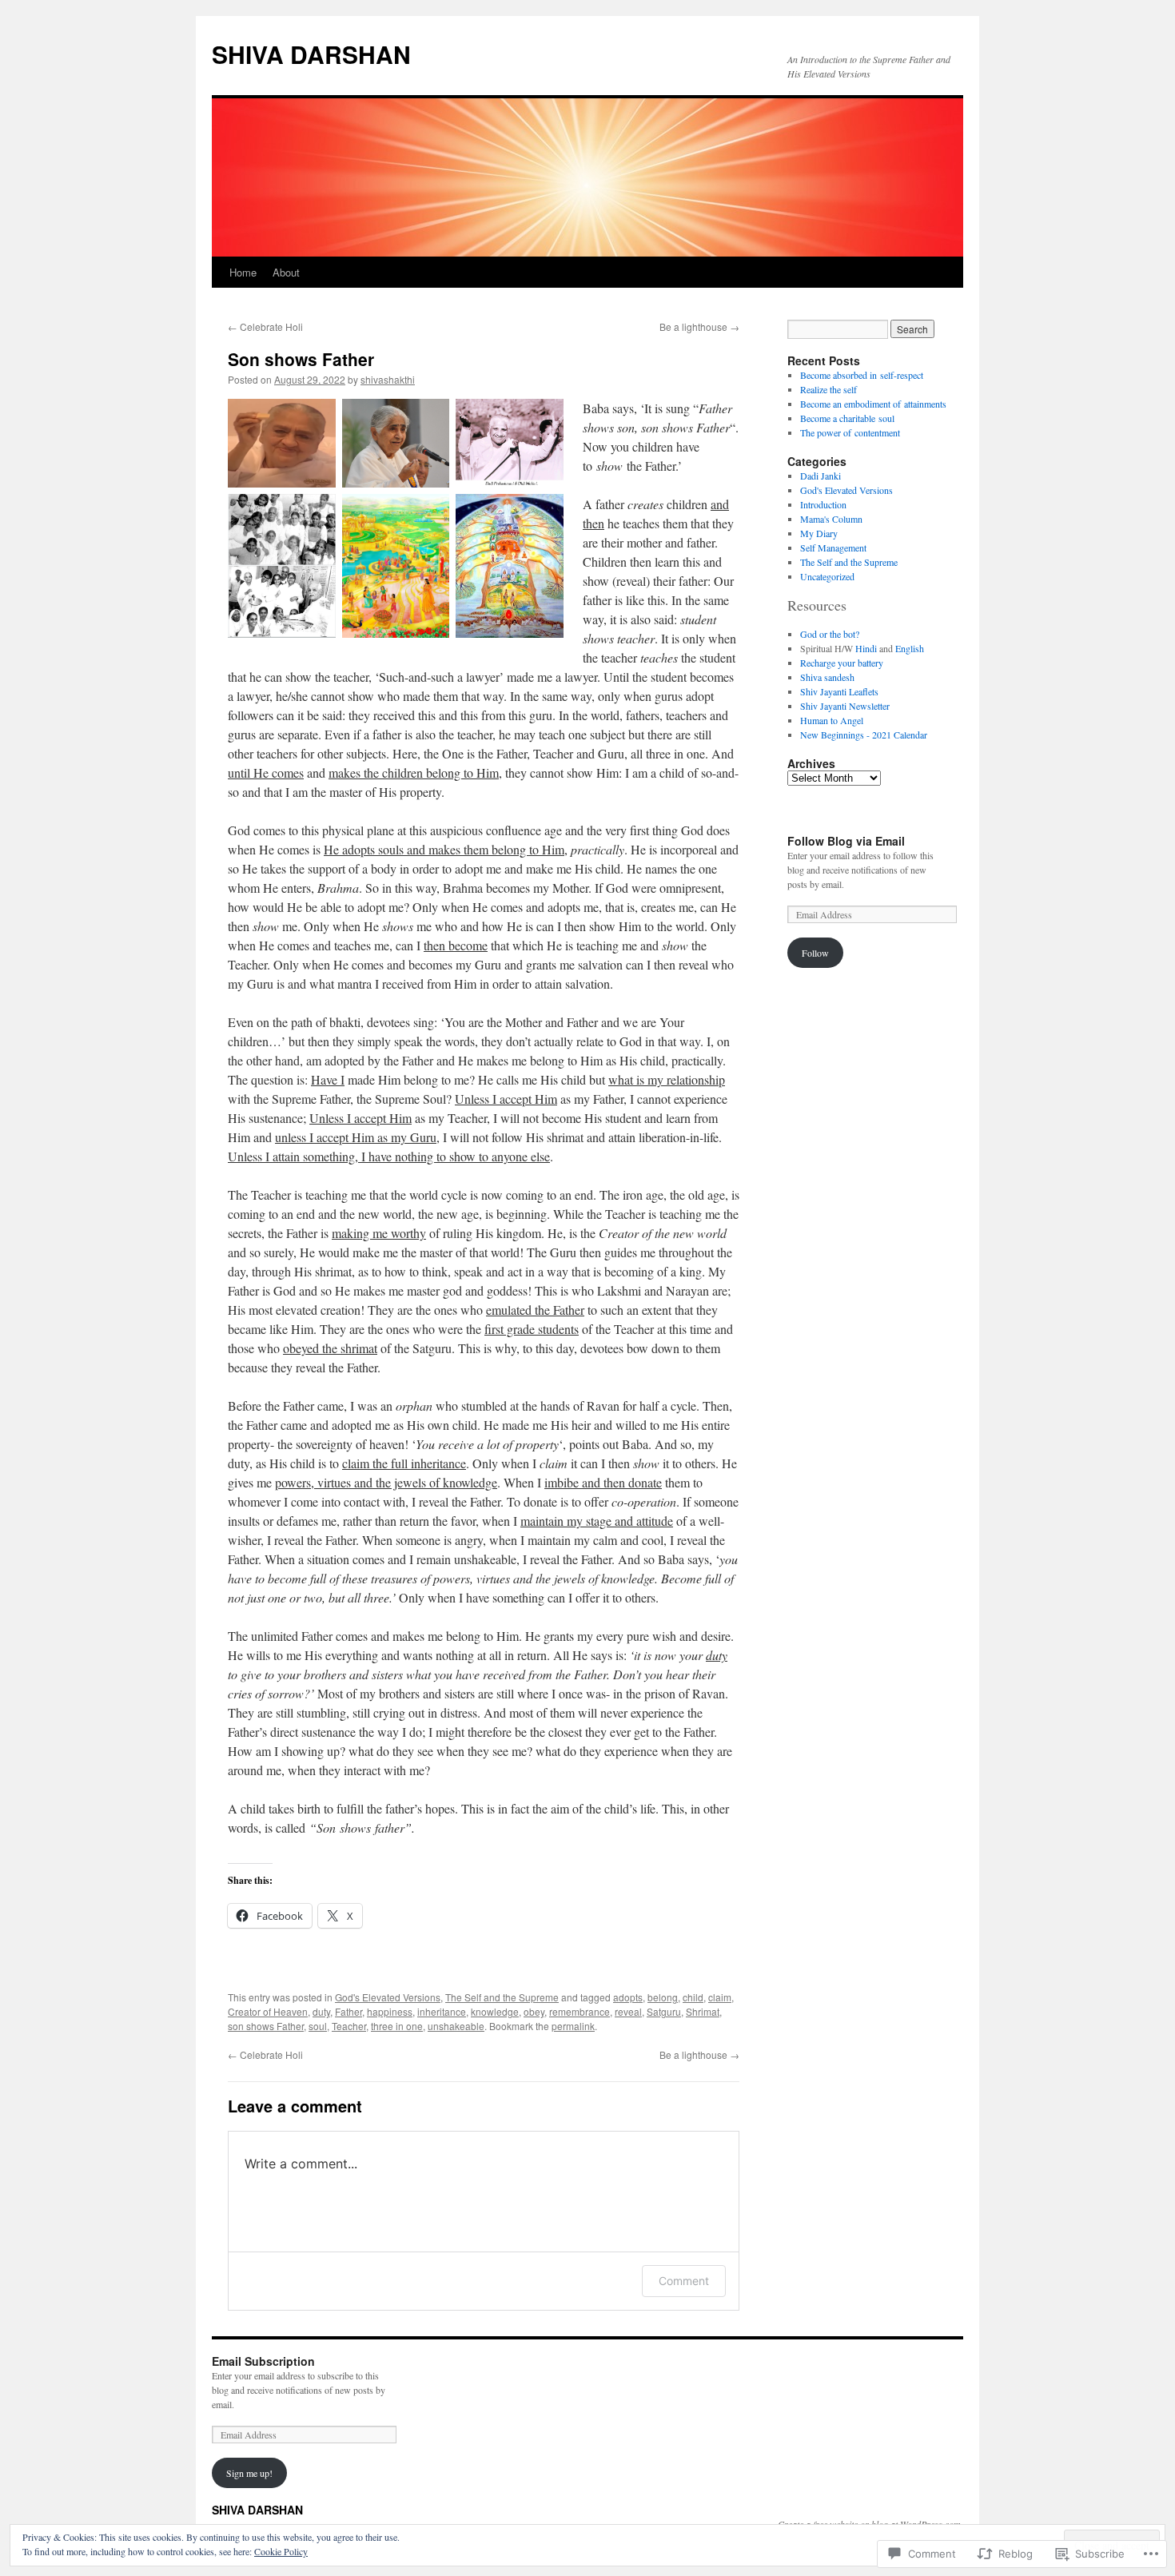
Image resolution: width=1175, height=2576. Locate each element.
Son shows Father (301, 359)
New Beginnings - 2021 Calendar (864, 735)
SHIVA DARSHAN (311, 54)
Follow (815, 953)
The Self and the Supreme (502, 1997)
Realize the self (828, 389)
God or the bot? (830, 634)
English (910, 648)
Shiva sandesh (827, 677)
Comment (684, 2281)
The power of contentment (850, 432)
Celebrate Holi (265, 326)
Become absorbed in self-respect (862, 375)
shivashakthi (388, 379)
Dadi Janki (821, 476)
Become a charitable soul (847, 418)
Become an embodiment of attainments (873, 404)
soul (318, 2026)
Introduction (823, 504)
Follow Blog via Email (846, 841)
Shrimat (703, 2011)
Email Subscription (263, 2361)
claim (720, 1997)
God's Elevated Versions (388, 1997)
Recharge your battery (842, 663)
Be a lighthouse (699, 326)
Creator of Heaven (268, 2011)
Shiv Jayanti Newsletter (845, 706)
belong (663, 1997)
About (286, 272)
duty (321, 2011)
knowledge (495, 2011)
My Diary (819, 533)
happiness (390, 2011)
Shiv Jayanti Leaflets (839, 691)
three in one (397, 2026)
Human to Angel (832, 720)
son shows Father (266, 2026)
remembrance (580, 2011)
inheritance (442, 2011)
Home (243, 272)
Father (349, 2011)
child (693, 1997)
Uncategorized (827, 576)
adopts (628, 1997)
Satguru (664, 2011)
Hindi (866, 648)
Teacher (349, 2026)
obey (534, 2011)
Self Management (833, 547)
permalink (573, 2026)
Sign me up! (249, 2473)
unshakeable (456, 2026)
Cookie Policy (281, 2551)
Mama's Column (831, 519)
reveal (628, 2011)
